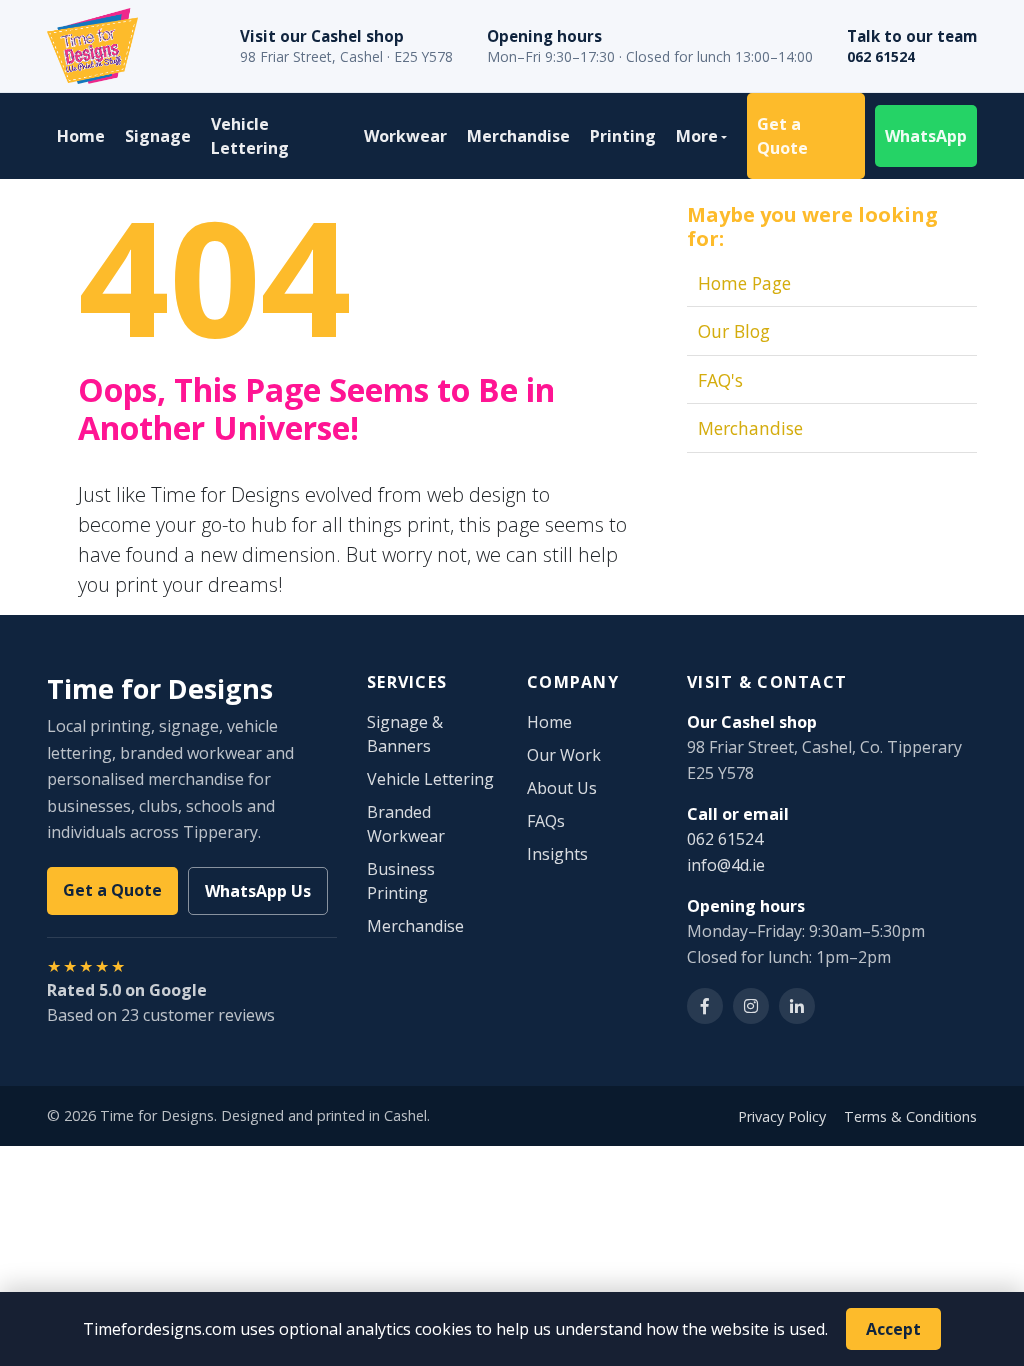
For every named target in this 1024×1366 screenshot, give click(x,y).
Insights (557, 854)
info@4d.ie (726, 865)
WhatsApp (926, 136)
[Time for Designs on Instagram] (751, 1006)
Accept (893, 1329)
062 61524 (881, 56)
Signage (158, 136)
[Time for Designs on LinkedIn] (797, 1006)
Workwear (405, 136)
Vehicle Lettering (250, 136)
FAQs (546, 821)
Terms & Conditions (910, 1116)
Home (81, 136)
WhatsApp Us (258, 891)
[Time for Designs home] (92, 46)
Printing (623, 136)
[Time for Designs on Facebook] (705, 1006)
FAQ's (720, 380)
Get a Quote (782, 136)
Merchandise (518, 136)
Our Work (564, 755)
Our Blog (734, 331)
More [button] (697, 136)
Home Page (744, 283)
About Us (562, 788)
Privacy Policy (782, 1116)
